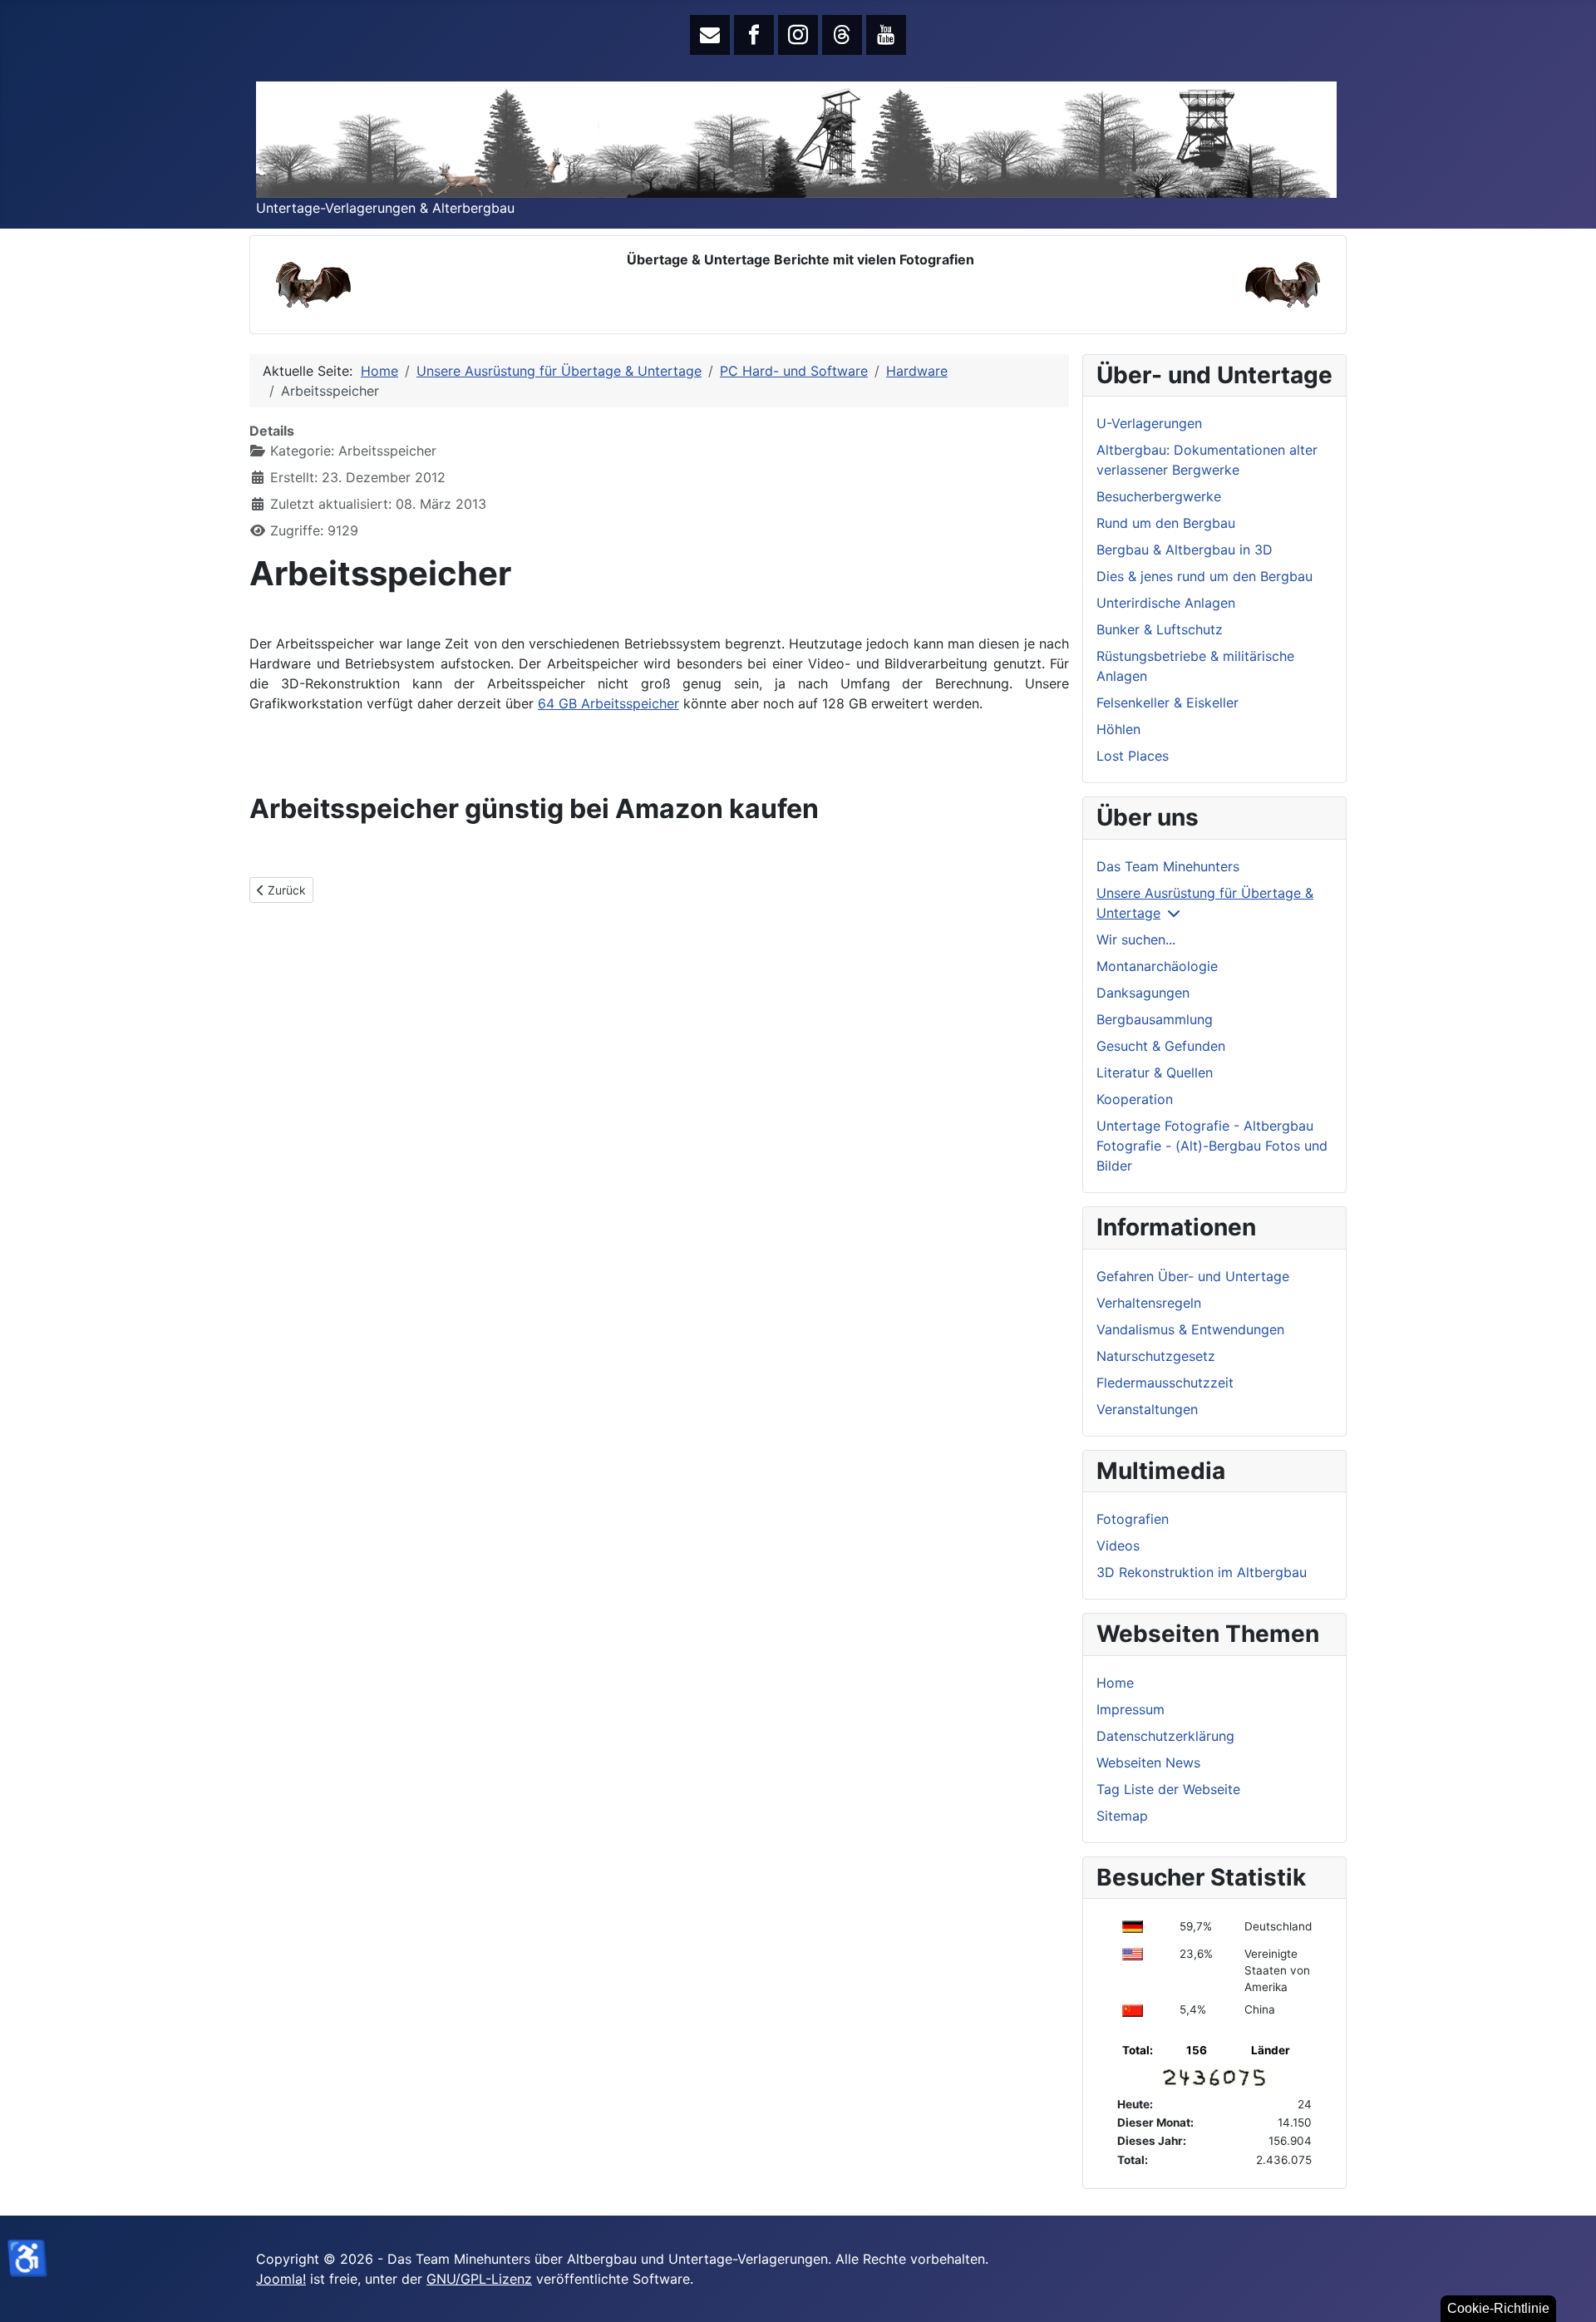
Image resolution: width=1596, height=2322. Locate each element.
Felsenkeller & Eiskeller (1167, 703)
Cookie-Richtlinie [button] (1498, 2308)
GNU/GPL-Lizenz (479, 2279)
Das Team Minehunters (1168, 866)
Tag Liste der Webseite (1168, 1789)
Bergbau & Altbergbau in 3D (1185, 550)
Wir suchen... (1136, 939)
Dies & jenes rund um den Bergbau (1204, 576)
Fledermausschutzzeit (1165, 1383)
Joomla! (281, 2279)
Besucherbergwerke (1159, 496)
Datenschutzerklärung (1165, 1736)
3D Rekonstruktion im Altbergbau (1202, 1572)
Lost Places (1133, 756)
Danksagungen (1143, 993)
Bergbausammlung (1155, 1019)
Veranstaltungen (1147, 1409)
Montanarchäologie (1157, 966)
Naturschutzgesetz (1156, 1356)
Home (1115, 1683)
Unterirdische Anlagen (1166, 603)
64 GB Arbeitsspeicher (608, 703)
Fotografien (1133, 1519)
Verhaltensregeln (1149, 1303)
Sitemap (1122, 1816)
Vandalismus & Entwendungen (1190, 1329)
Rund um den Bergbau (1166, 523)
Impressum (1130, 1709)
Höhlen (1118, 729)
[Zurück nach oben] (1567, 2291)
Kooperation (1135, 1099)
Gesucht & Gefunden (1161, 1046)
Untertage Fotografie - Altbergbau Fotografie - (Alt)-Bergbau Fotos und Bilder (1212, 1146)
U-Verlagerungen (1149, 423)
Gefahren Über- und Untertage (1193, 1276)
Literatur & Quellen (1155, 1072)
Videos (1118, 1546)
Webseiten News (1148, 1762)
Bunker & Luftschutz (1160, 629)
